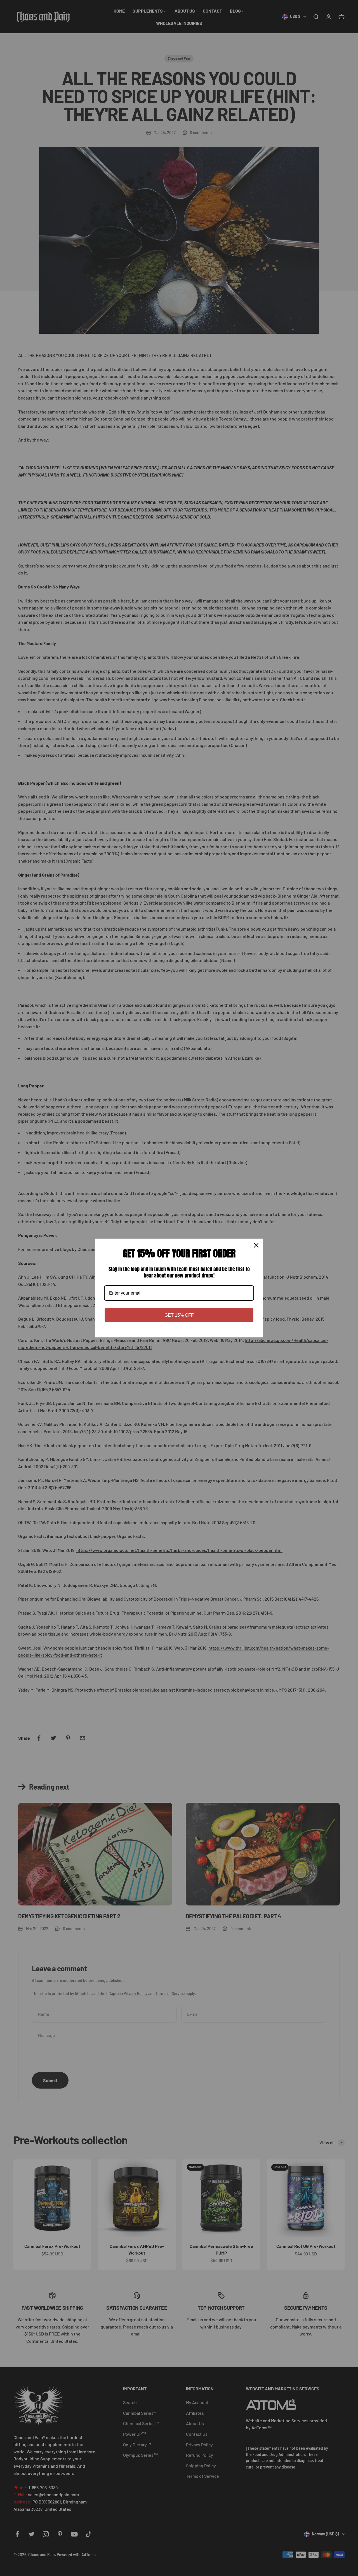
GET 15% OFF (179, 1315)
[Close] (256, 1245)
